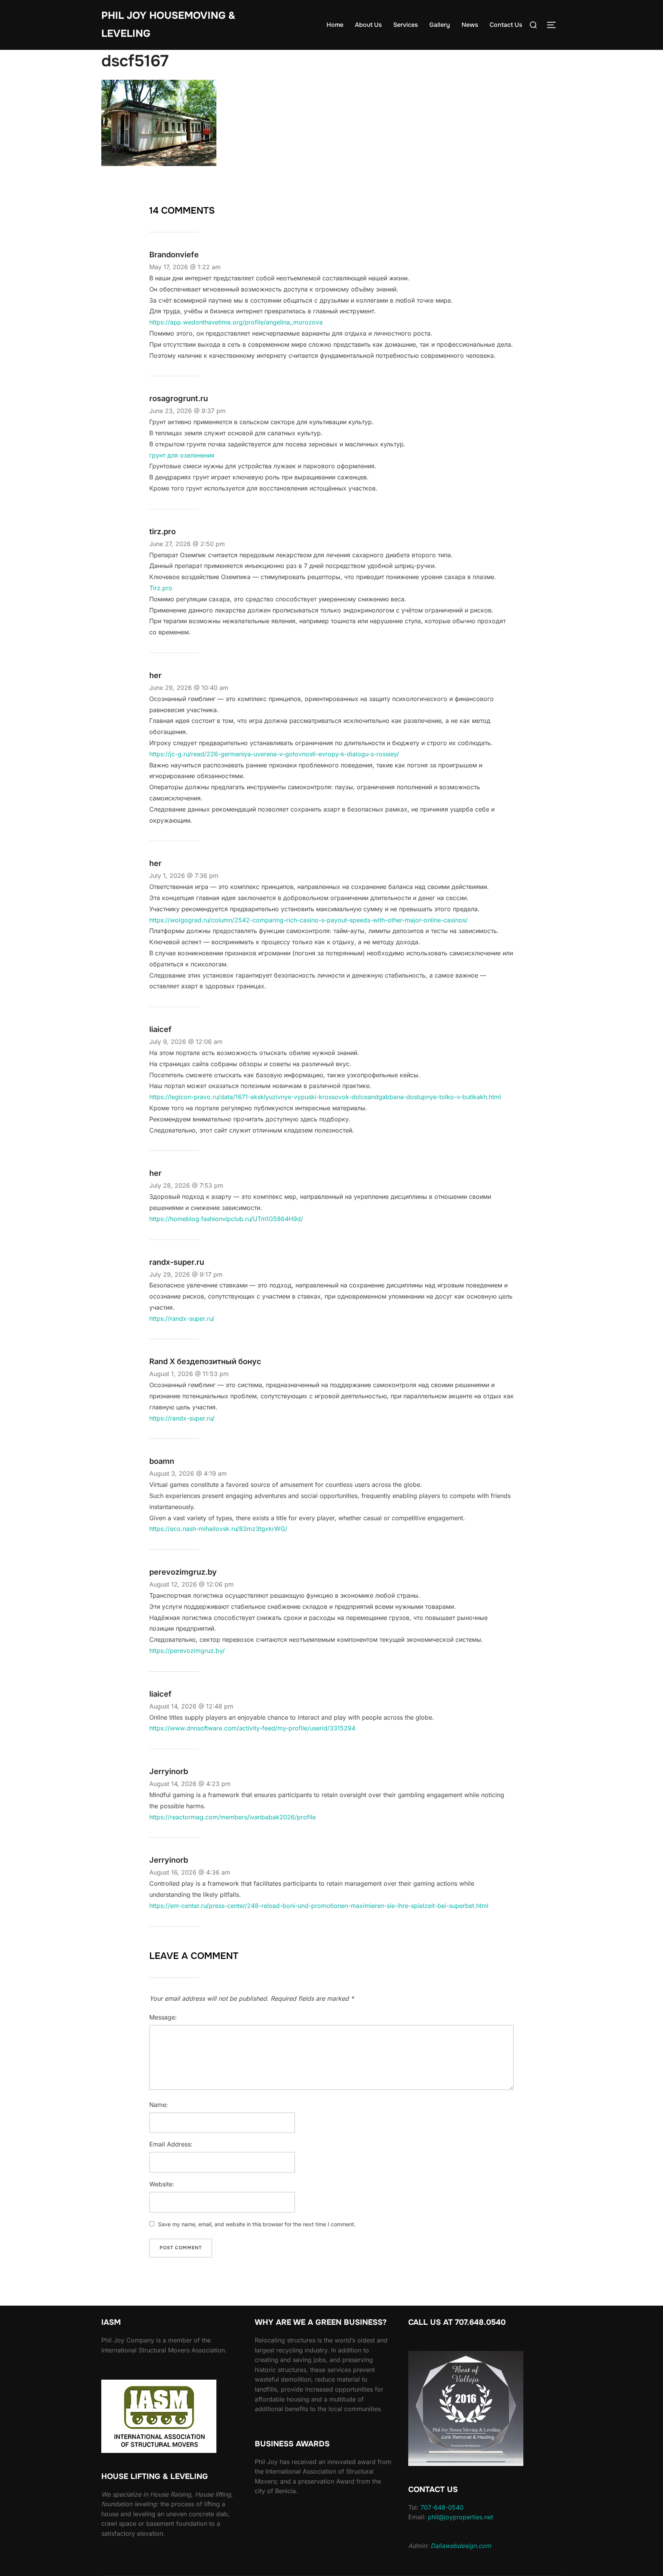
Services (406, 25)
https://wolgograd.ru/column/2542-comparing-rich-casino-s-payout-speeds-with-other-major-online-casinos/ (308, 920)
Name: (159, 2105)
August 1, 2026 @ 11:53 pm (189, 1374)
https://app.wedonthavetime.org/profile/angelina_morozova (236, 322)
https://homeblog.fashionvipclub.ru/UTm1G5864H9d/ (226, 1219)
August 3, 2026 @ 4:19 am (188, 1473)
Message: (163, 2017)
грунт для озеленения (182, 455)
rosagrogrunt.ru (179, 398)
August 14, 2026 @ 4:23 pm (190, 1784)
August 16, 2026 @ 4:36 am (190, 1872)
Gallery (440, 25)
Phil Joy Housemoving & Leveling (168, 25)
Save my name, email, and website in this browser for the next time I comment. (257, 2224)
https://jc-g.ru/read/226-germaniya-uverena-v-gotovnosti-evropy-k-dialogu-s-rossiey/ (274, 754)
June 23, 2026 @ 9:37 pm (187, 411)
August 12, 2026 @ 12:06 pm (191, 1584)
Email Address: (171, 2144)
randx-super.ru (177, 1262)
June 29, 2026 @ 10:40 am (189, 688)
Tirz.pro (161, 588)
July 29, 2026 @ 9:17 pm (186, 1274)
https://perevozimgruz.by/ (187, 1651)
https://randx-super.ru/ (182, 1318)
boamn (162, 1461)
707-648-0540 (442, 2507)
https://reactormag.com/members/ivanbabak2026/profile (233, 1817)
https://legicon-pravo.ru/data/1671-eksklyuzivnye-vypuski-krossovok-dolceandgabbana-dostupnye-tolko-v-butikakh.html (325, 1097)
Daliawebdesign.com (461, 2546)
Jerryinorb (169, 1771)
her (155, 675)
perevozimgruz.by (183, 1572)
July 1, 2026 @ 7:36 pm (184, 876)
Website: (162, 2184)
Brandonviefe (174, 255)
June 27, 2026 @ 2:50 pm (187, 544)
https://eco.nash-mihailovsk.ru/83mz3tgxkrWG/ (218, 1529)
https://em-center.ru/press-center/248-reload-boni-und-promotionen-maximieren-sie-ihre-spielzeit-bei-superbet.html (319, 1906)
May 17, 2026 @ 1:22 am (185, 267)
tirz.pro (162, 532)
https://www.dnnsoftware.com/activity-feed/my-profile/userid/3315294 (252, 1728)
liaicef (160, 1029)
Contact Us (506, 25)
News (470, 25)
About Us (368, 25)
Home (335, 25)
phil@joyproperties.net (460, 2517)
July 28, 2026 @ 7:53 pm (186, 1185)
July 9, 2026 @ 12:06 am (186, 1042)
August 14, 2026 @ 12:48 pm (191, 1706)
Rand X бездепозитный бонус (205, 1361)
